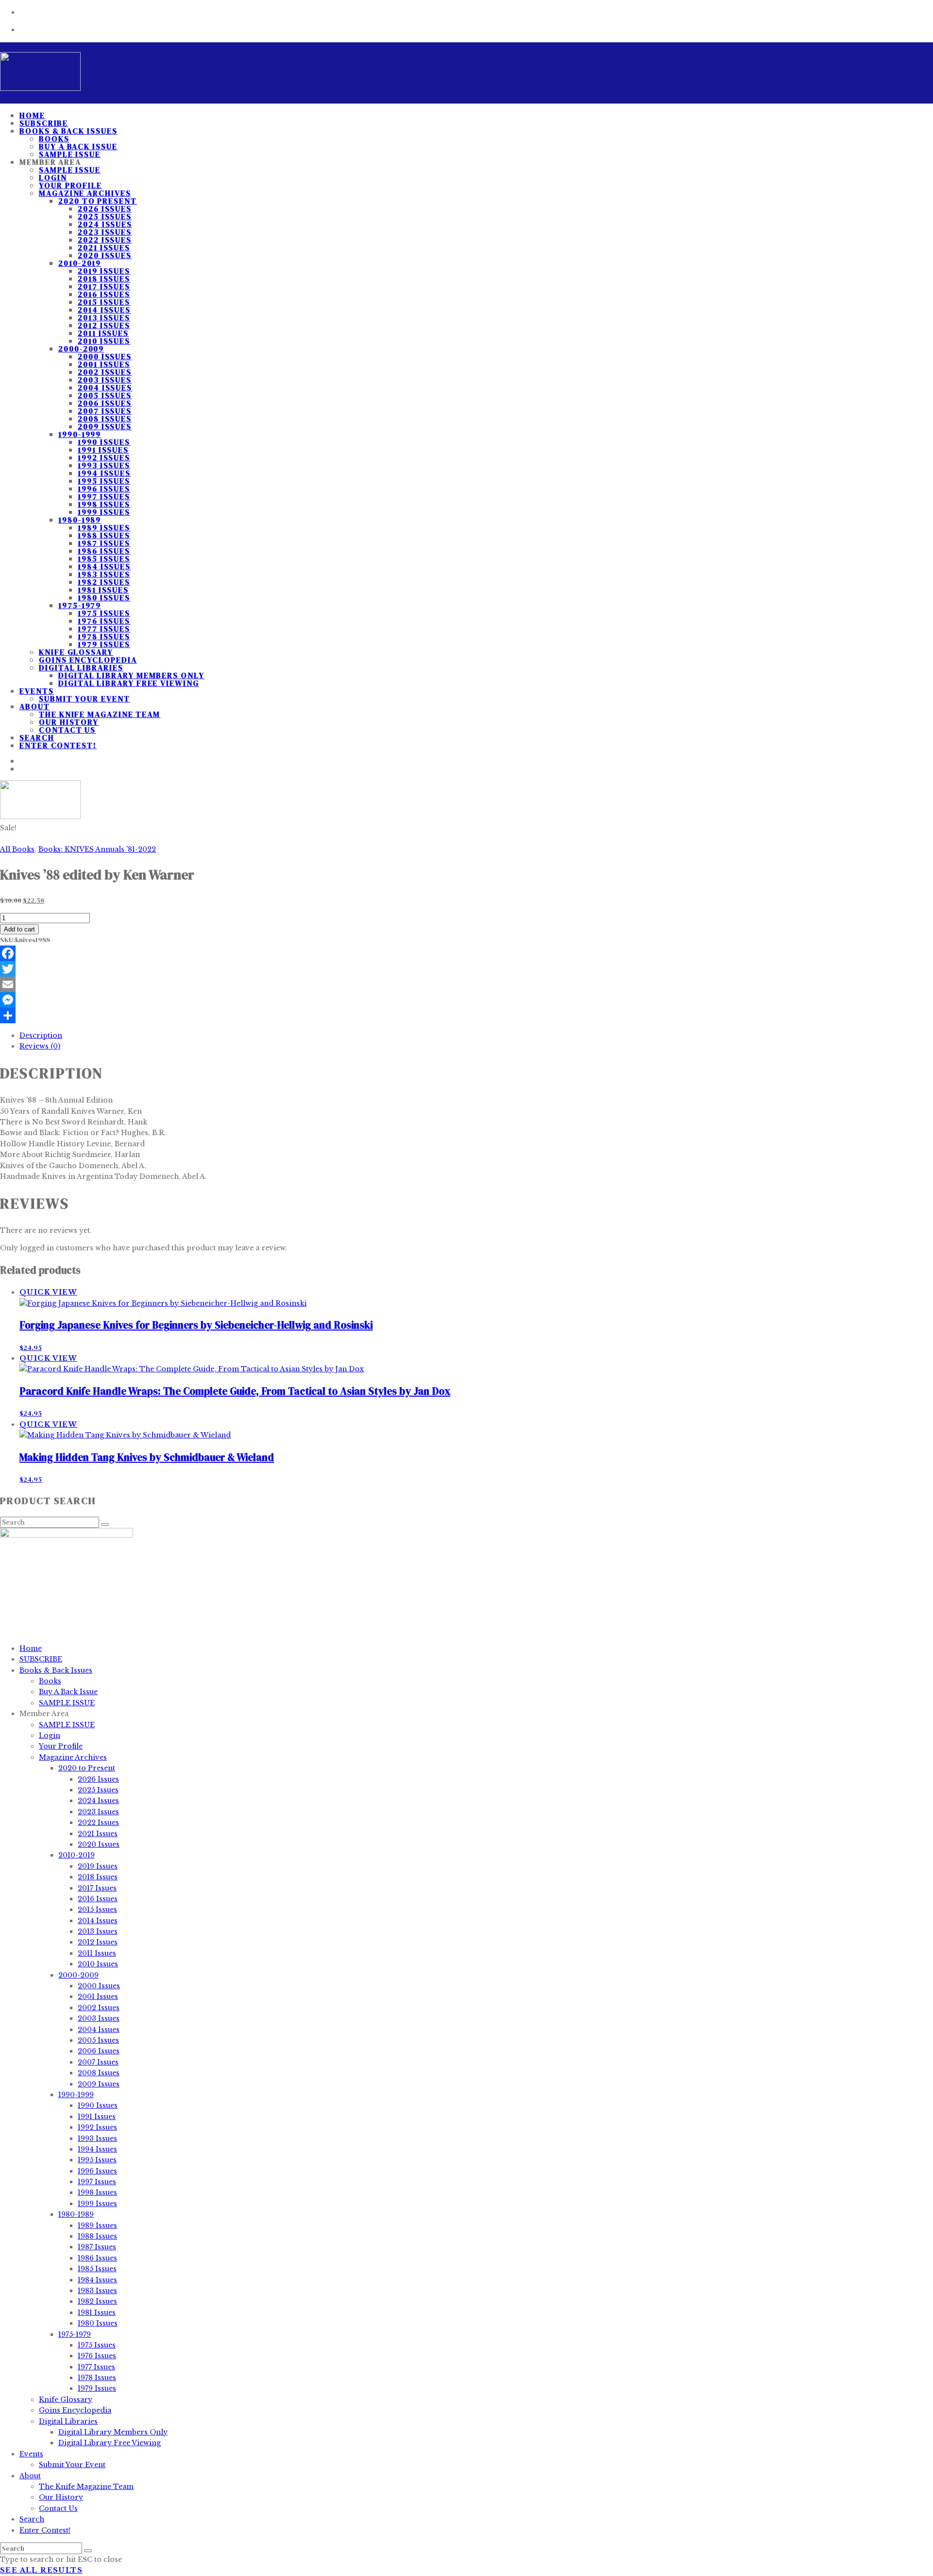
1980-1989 (80, 520)
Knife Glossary (76, 652)
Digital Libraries (81, 667)
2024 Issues (105, 224)
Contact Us (67, 730)
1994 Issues (104, 473)
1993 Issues (104, 465)
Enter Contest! (58, 745)
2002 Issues (105, 372)
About (35, 706)
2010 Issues (104, 341)
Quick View (48, 1292)
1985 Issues (104, 559)
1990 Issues (104, 442)
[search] (88, 2551)
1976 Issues (104, 621)
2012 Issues (104, 325)
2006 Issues (105, 403)
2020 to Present (98, 201)
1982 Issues (104, 582)
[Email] (466, 984)
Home (31, 1648)
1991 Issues (103, 450)
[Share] (466, 1016)
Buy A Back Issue (78, 146)
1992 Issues (104, 457)
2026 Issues (105, 209)
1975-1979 (80, 605)
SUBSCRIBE (41, 1659)
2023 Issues (105, 232)
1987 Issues (104, 543)
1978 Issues (104, 636)
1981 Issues (103, 590)
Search (32, 2519)
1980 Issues (104, 597)
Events (37, 691)
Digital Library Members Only (131, 675)
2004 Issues (105, 387)
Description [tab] (41, 1035)
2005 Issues (105, 395)
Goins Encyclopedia (88, 660)
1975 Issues (104, 613)
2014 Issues (104, 310)
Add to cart (19, 929)
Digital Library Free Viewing (129, 683)
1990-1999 (80, 434)
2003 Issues (105, 380)
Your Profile (70, 185)
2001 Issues (104, 364)
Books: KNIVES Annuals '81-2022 (97, 849)
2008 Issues (105, 419)
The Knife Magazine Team (100, 714)
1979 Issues (104, 644)
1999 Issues (104, 512)
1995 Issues (104, 481)
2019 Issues (104, 271)
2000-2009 (81, 349)
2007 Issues (105, 411)
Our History (69, 722)
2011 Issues (103, 333)
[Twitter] (466, 969)
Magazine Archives (85, 193)
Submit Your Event (85, 699)
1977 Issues (104, 629)
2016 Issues (104, 294)
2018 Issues (104, 279)
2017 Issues (104, 286)
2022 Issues (105, 240)
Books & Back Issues (68, 131)
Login (53, 177)
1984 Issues (104, 566)
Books (54, 139)
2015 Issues (104, 302)
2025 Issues (105, 216)
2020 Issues (105, 255)
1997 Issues (104, 496)
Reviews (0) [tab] (40, 1046)
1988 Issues (104, 535)
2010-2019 (80, 263)
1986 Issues (104, 551)
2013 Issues (104, 317)
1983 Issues (104, 574)
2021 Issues (104, 247)
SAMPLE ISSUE (70, 170)
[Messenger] (466, 1000)
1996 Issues (104, 489)
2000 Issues (105, 356)
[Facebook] (466, 953)
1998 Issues (104, 504)
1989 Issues (104, 527)
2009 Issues (105, 426)
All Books (17, 849)
